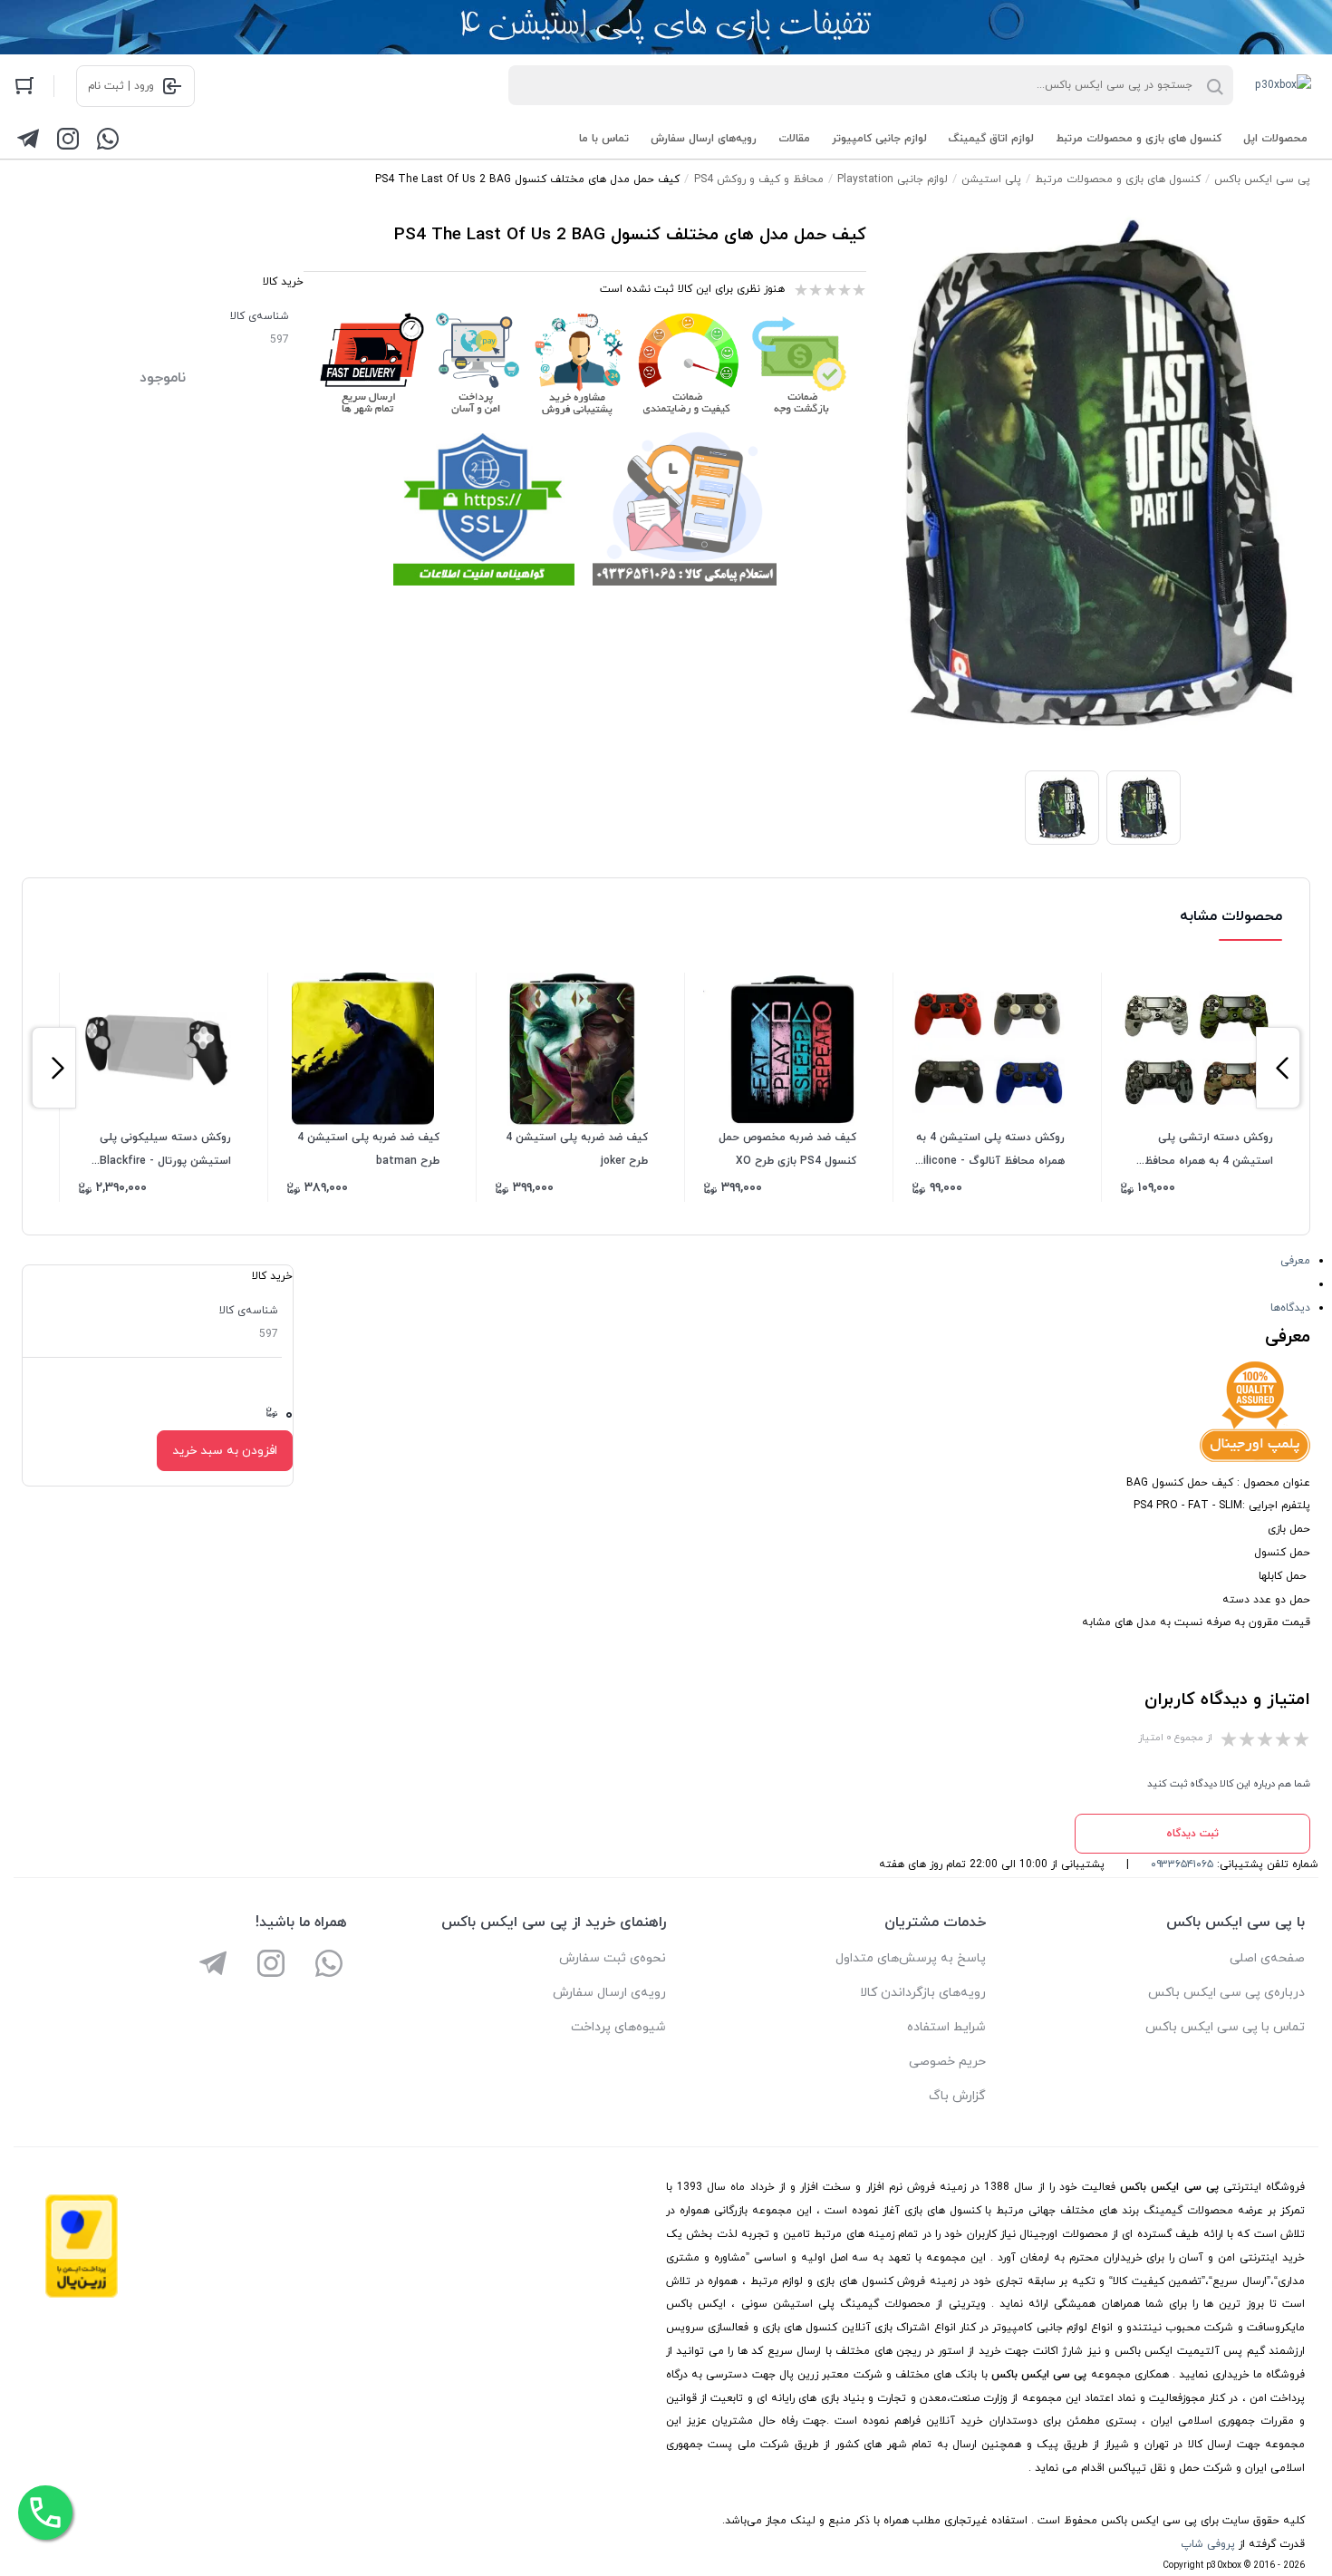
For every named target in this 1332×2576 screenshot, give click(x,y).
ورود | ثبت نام (121, 86)
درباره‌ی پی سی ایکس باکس (1226, 1993)
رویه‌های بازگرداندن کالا (923, 1993)
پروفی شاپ (1208, 2544)
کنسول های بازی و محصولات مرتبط (1139, 139)
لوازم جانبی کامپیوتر (879, 139)
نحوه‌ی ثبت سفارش (613, 1958)
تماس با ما (604, 139)
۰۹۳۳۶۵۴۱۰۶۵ (1182, 1864)
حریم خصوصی (947, 2062)
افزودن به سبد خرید (225, 1451)
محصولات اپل (1275, 139)
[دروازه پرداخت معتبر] (82, 2295)
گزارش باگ (957, 2096)
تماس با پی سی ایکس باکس (1225, 2027)
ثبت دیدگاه (1192, 1834)
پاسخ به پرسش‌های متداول (911, 1958)
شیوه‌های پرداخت (618, 2027)
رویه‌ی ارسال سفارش (609, 1993)
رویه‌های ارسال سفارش (704, 139)
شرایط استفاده (946, 2027)
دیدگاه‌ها (1290, 1308)
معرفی (1295, 1261)
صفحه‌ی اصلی (1267, 1958)
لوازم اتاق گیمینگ (991, 139)
